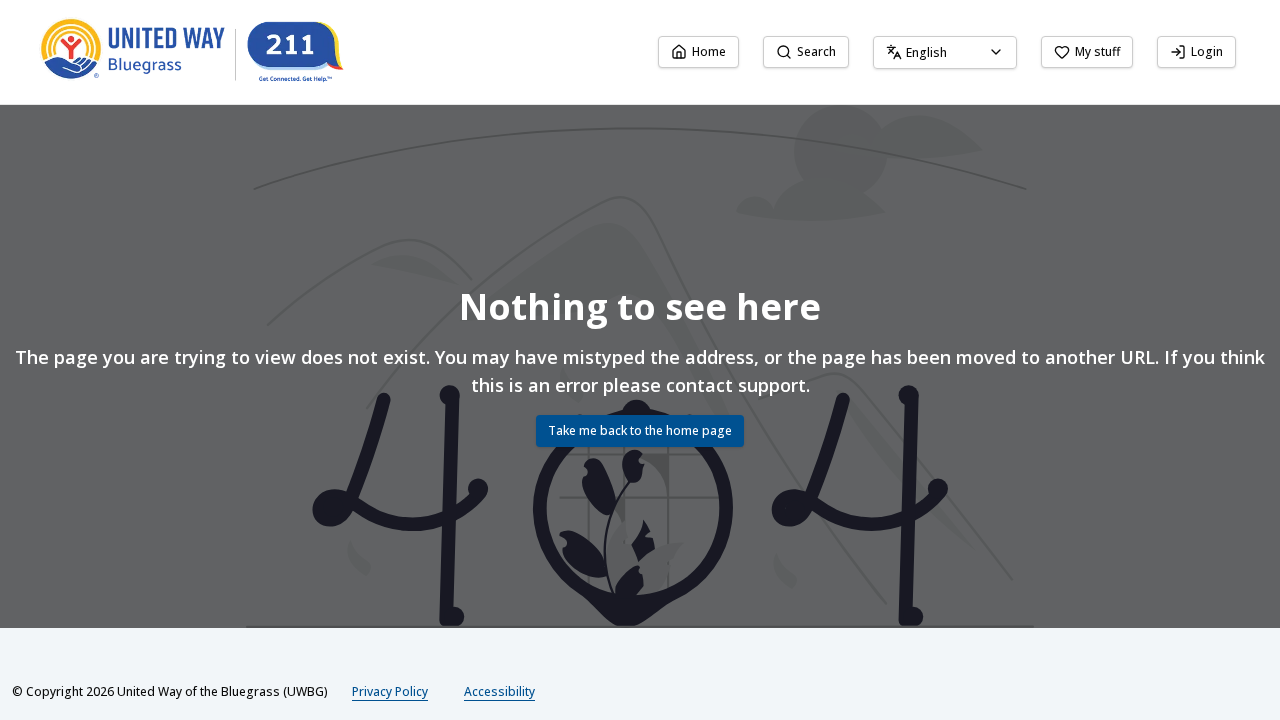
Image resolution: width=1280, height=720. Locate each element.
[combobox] (945, 52)
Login (1207, 51)
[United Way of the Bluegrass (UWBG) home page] (208, 52)
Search (816, 51)
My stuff (1097, 51)
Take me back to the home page (640, 430)
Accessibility (499, 691)
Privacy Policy (390, 691)
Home (709, 51)
